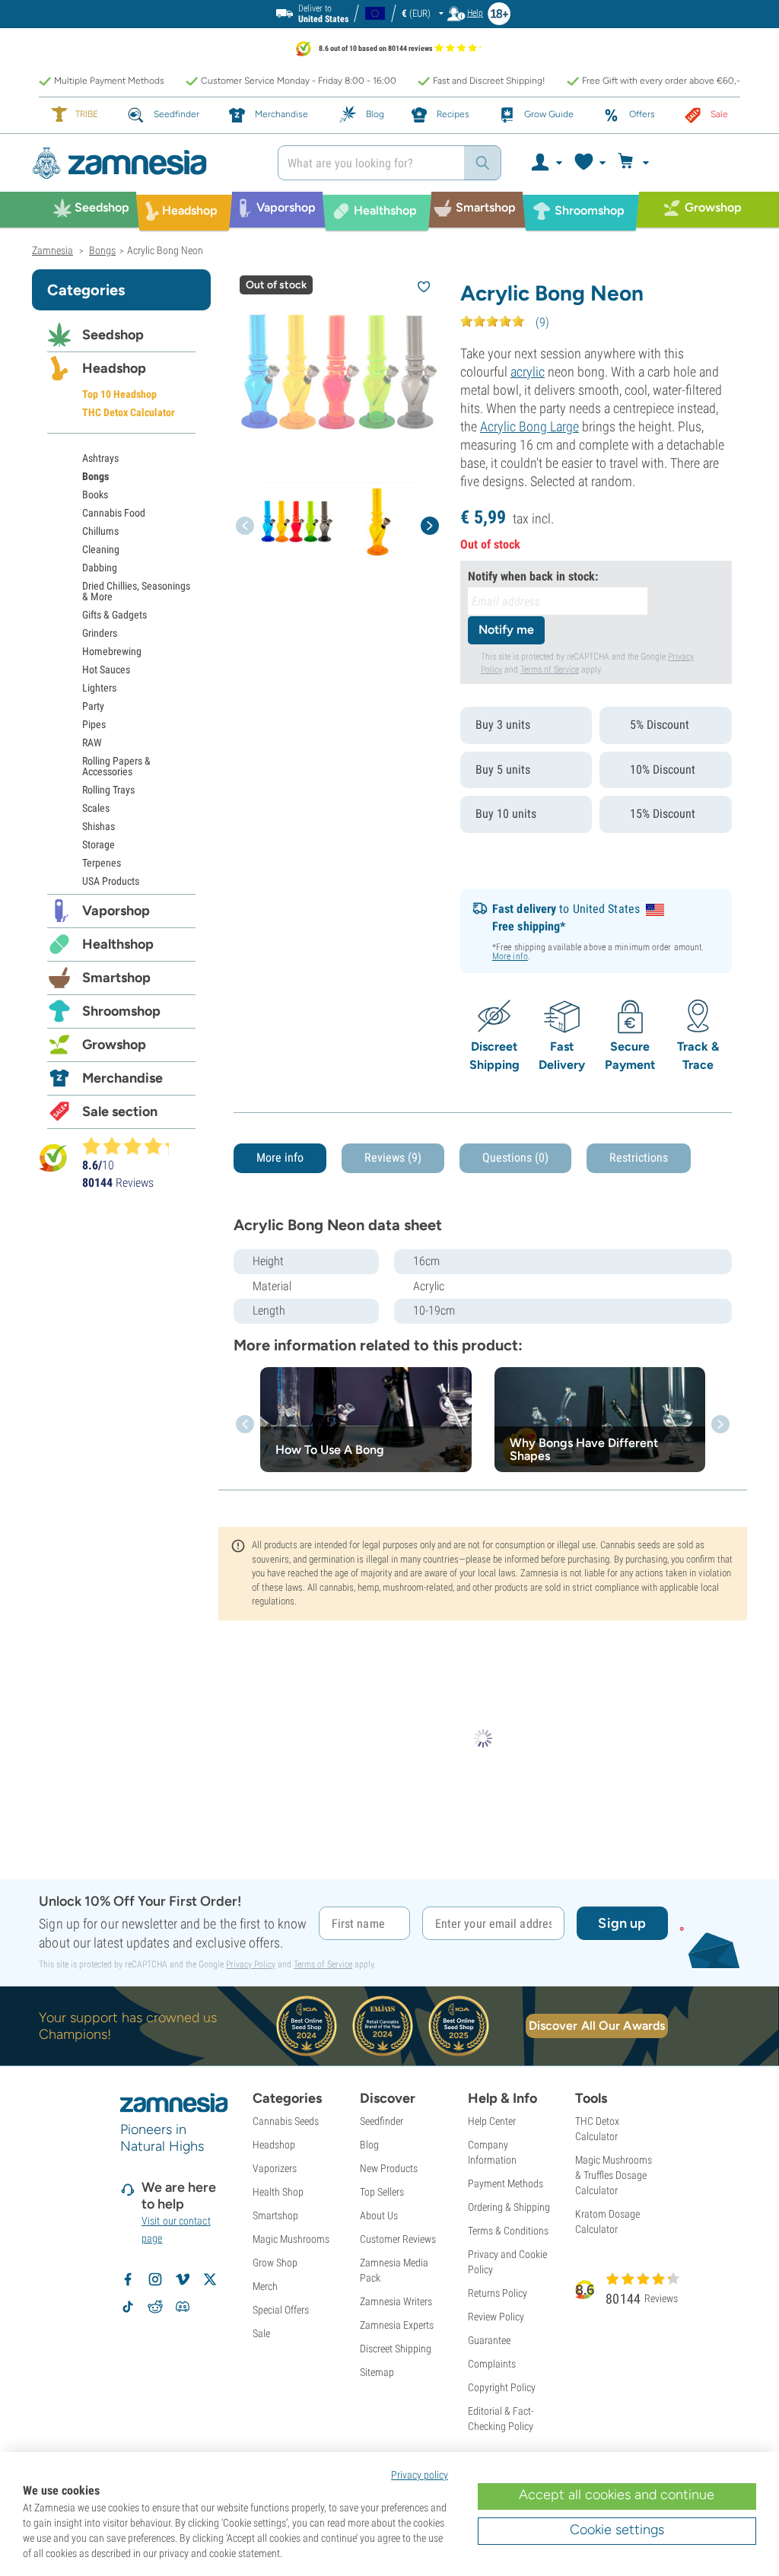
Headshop (114, 368)
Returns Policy (498, 2293)
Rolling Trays (108, 790)
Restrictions (639, 1158)
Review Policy (496, 2317)
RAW (92, 743)
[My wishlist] (589, 163)
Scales (96, 808)
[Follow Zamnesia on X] (210, 2279)
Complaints (492, 2364)
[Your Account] (546, 163)
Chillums (100, 531)
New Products (389, 2168)
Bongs (95, 476)
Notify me (506, 630)
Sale (261, 2333)
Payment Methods (506, 2183)
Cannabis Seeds (286, 2121)
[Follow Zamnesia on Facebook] (128, 2279)
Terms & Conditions (508, 2231)
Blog (369, 2145)
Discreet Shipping (396, 2349)
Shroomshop (121, 1011)
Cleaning (101, 549)
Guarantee (489, 2340)
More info (510, 956)
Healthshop (118, 944)
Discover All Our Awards (597, 2026)
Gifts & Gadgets (114, 615)
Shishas (99, 826)
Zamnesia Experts (397, 2325)
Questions (515, 1158)
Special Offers (281, 2310)
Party (93, 706)
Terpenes (102, 863)
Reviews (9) (393, 1158)
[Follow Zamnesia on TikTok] (128, 2307)
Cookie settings (617, 2530)
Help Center (492, 2121)
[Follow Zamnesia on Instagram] (155, 2279)
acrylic (528, 372)
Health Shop (278, 2192)
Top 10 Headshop (119, 394)
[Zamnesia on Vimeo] (183, 2279)
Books (95, 495)
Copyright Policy (502, 2387)
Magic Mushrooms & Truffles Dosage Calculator (614, 2175)
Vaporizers (275, 2168)
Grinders (100, 633)
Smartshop (116, 978)
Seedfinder (382, 2121)
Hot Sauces (106, 669)
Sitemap (377, 2372)
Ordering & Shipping (509, 2207)
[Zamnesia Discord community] (183, 2307)
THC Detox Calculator (129, 412)
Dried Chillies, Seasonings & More (136, 591)
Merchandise (122, 1078)
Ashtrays (100, 458)
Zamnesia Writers (396, 2301)
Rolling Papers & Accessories (116, 766)
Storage (99, 844)
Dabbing (100, 568)
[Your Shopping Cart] (636, 163)
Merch (265, 2286)
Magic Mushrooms (291, 2239)
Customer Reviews (398, 2239)
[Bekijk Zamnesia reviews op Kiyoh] (53, 1157)
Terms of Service (550, 669)
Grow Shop (275, 2263)
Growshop (114, 1045)
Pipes (94, 724)
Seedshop (113, 335)
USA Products (111, 881)
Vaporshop (116, 911)
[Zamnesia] (143, 163)
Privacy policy (420, 2475)
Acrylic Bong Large (529, 426)
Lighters (99, 688)
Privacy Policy (251, 1964)
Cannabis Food (114, 513)
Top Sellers (382, 2192)
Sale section (120, 1111)
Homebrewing (112, 651)
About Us (379, 2215)
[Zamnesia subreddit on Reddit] (155, 2307)
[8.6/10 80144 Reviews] (132, 1146)
